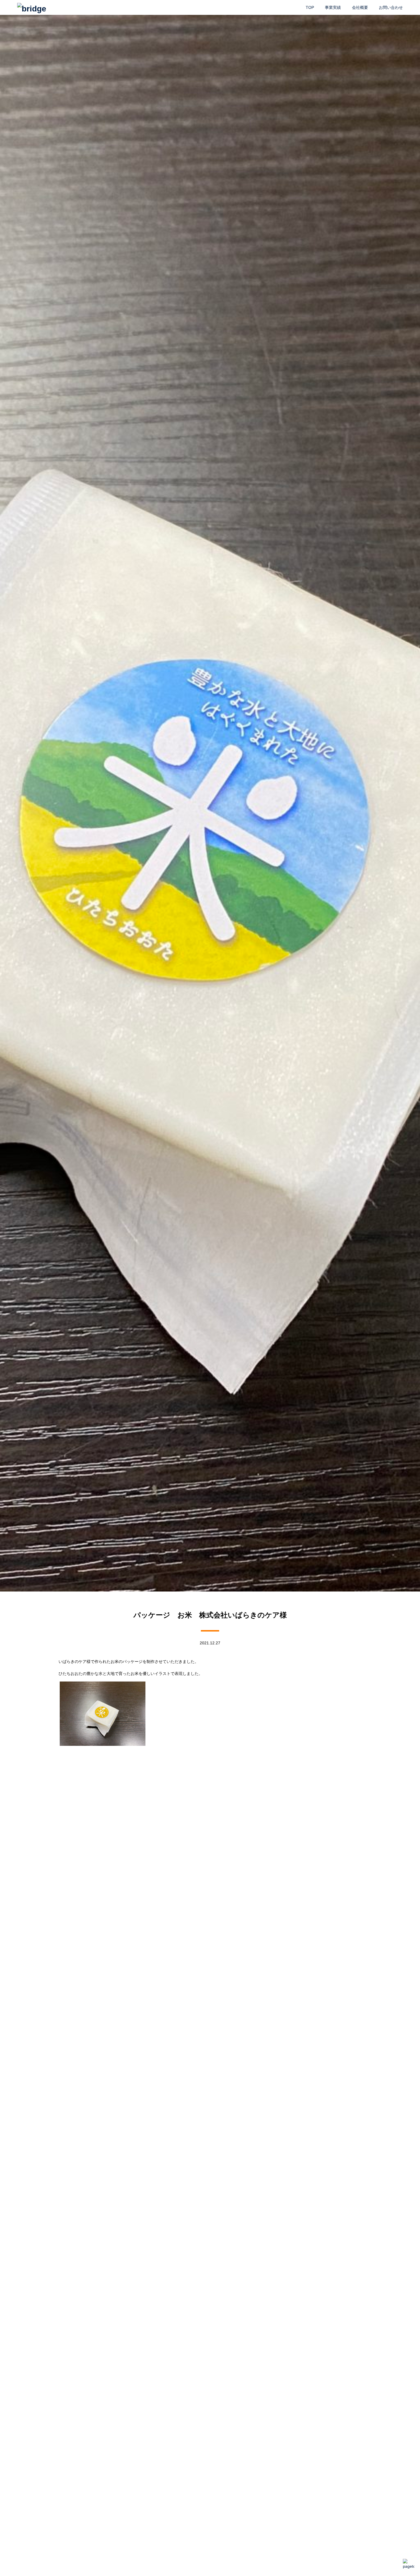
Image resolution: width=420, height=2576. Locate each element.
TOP (310, 7)
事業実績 (333, 7)
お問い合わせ (391, 7)
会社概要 (360, 7)
